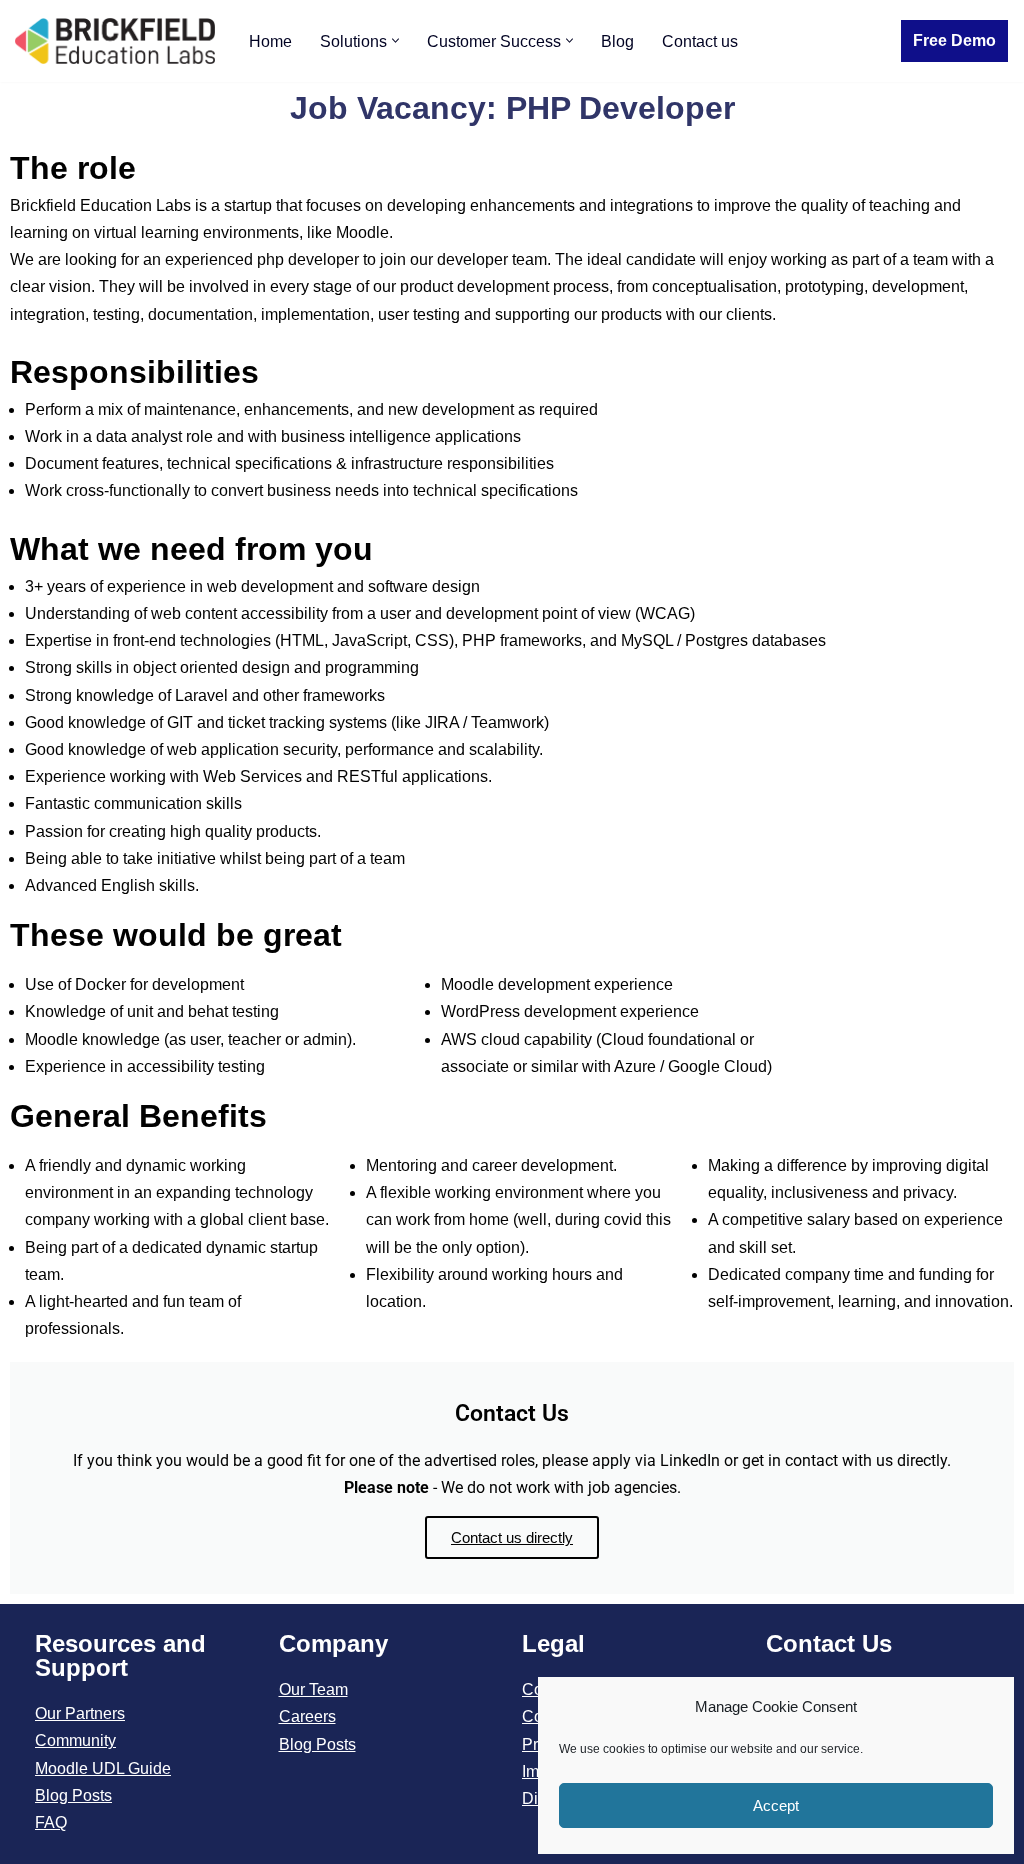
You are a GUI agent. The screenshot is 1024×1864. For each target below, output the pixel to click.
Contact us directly (512, 1537)
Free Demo (954, 40)
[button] (395, 40)
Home (270, 41)
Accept (776, 1805)
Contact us (700, 41)
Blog (617, 41)
